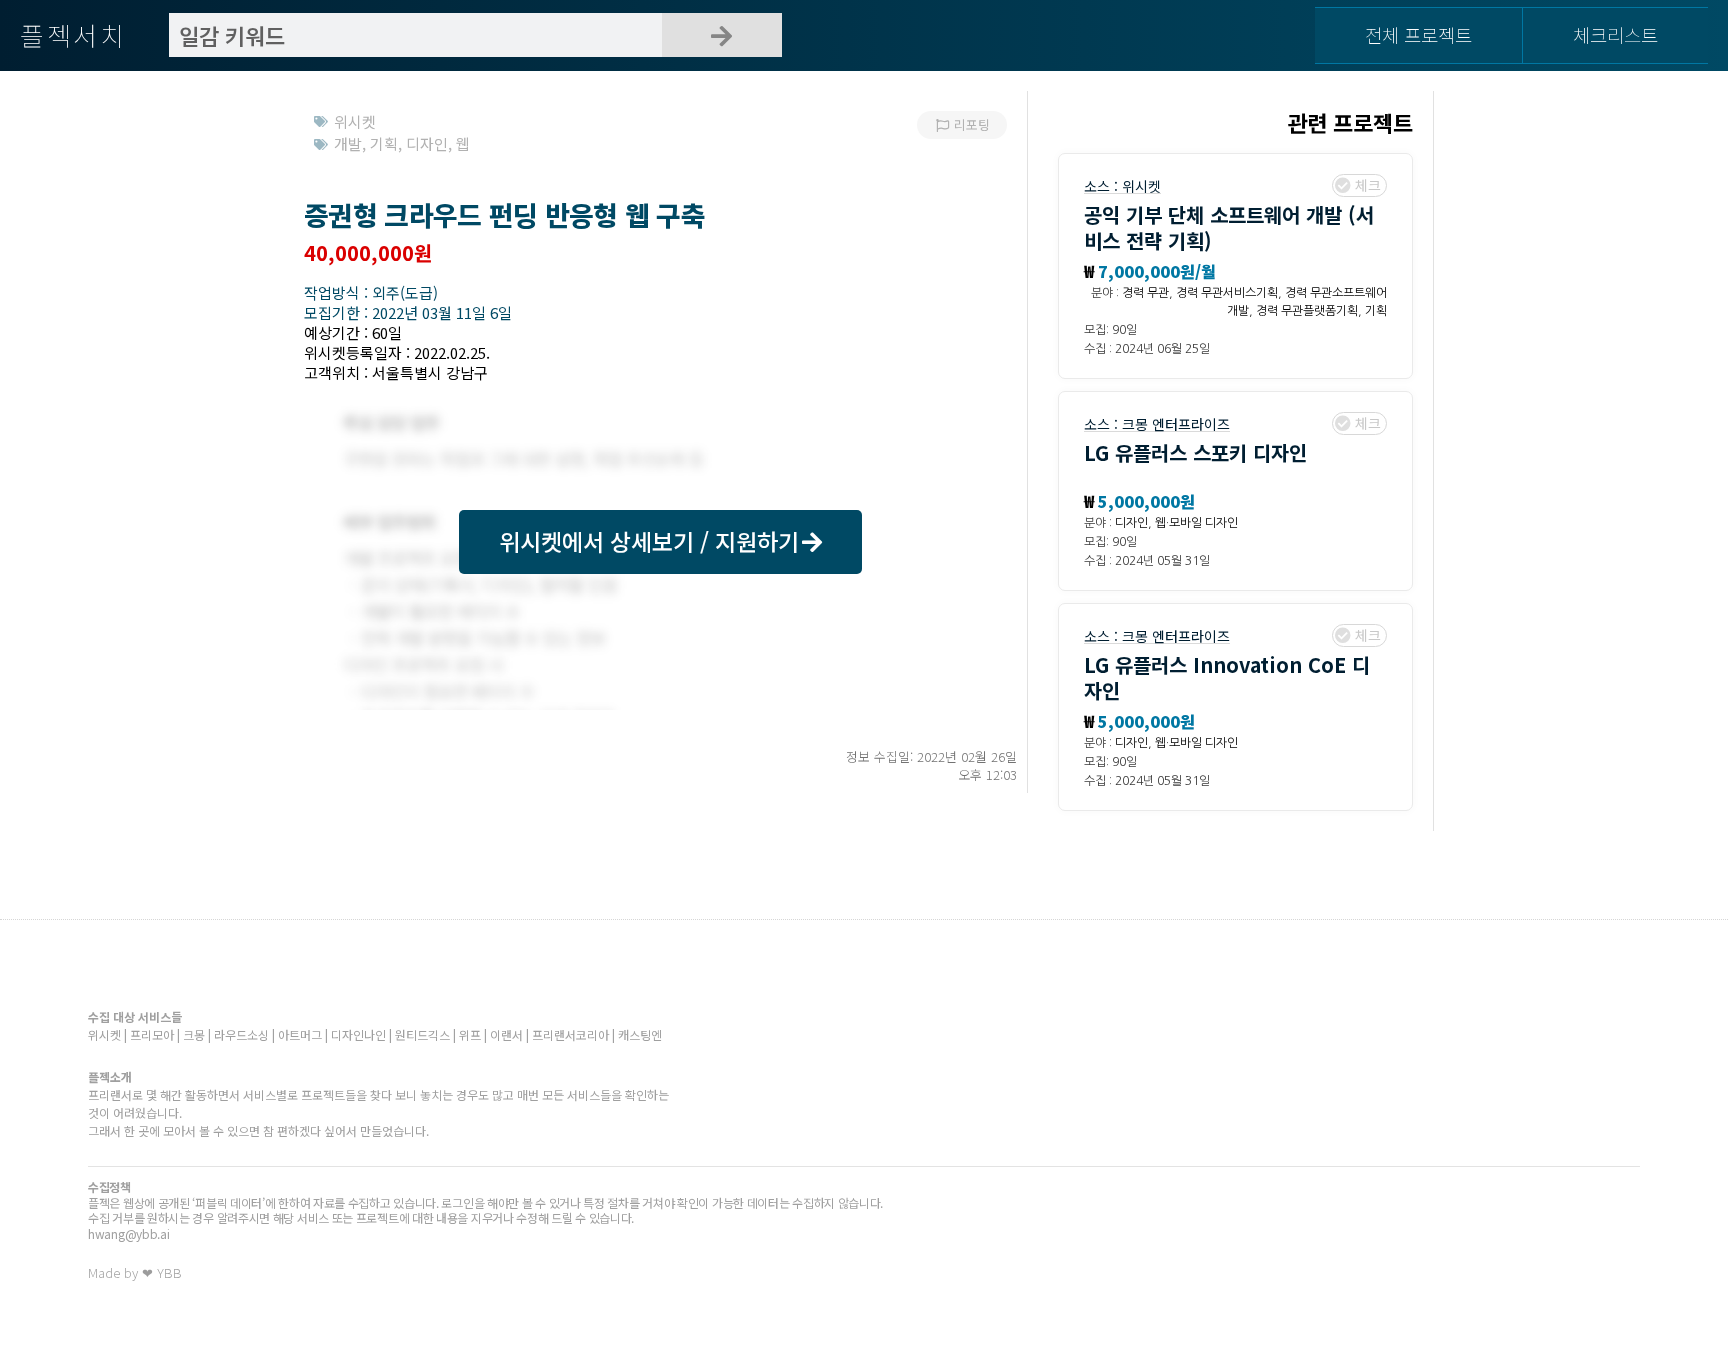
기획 (1376, 311)
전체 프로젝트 (1418, 34)
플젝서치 (73, 34)
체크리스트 (1615, 34)
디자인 (1131, 523)
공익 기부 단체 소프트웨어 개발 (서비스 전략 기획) (1229, 227)
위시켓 (1141, 186)
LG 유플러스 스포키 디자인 (1195, 452)
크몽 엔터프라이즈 (1176, 424)
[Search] (722, 35)
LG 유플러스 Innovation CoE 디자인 (1227, 677)
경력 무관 (1145, 293)
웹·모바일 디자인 (1196, 523)
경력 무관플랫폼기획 (1307, 311)
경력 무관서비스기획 (1227, 293)
